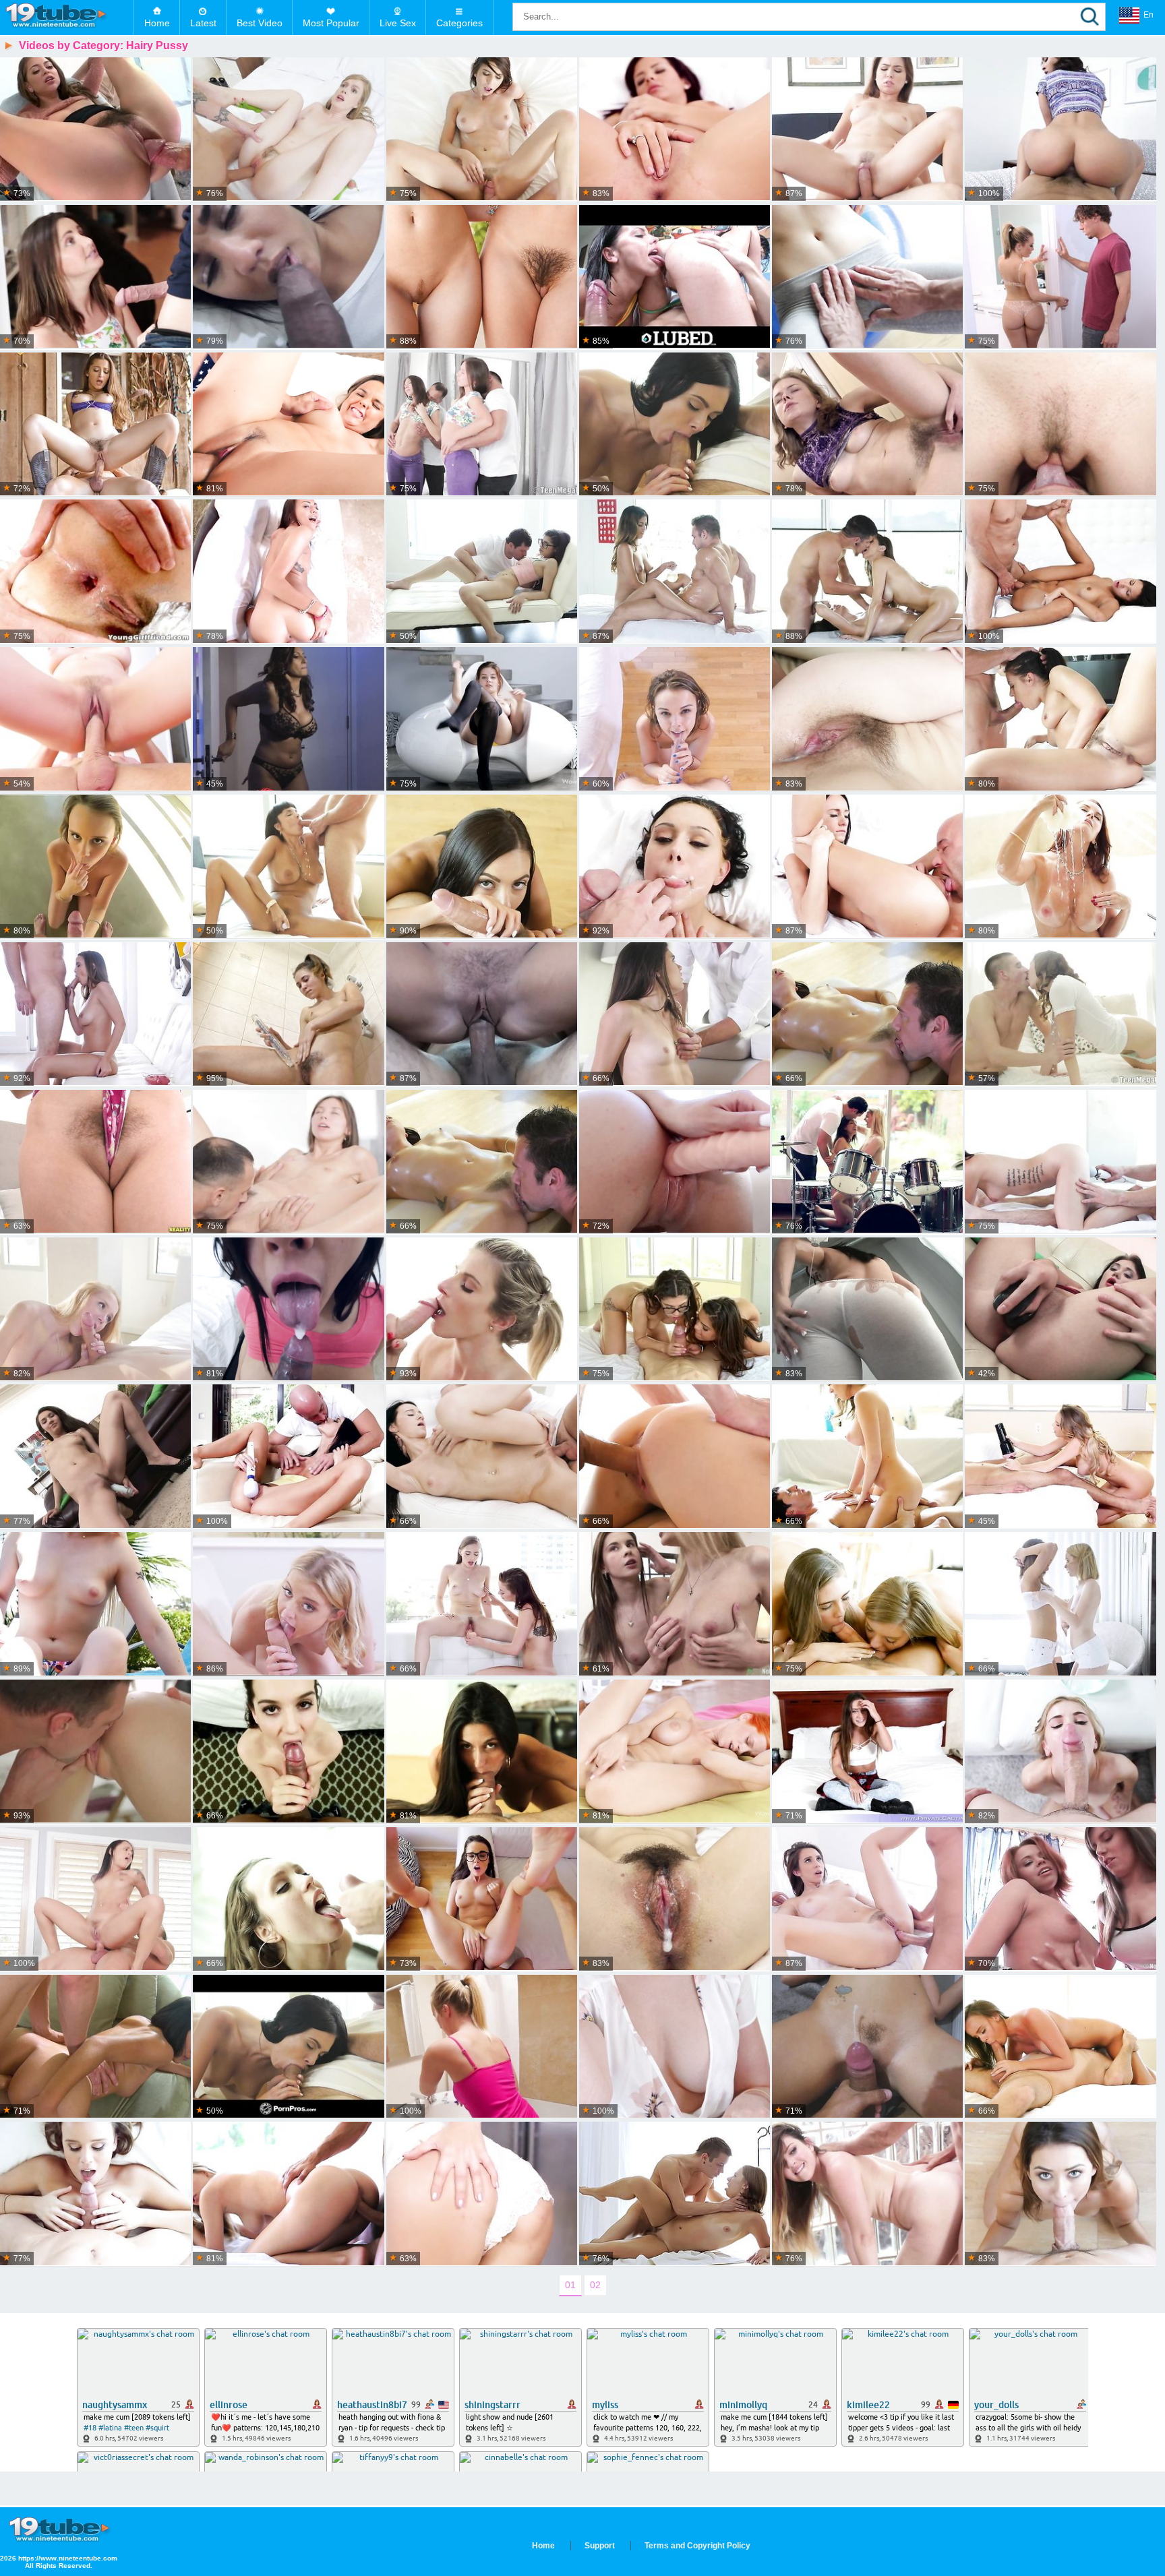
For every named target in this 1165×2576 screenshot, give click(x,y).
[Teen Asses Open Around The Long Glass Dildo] (1060, 1899)
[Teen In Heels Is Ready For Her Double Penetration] (95, 1456)
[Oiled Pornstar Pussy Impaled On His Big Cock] (675, 719)
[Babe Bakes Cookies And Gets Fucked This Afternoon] (867, 1456)
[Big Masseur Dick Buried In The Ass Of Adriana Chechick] (1060, 719)
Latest (203, 23)
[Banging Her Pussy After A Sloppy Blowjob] (288, 1162)
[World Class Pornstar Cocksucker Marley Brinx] (288, 2047)
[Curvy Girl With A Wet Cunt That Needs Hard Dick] (675, 129)
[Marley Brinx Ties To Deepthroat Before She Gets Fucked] (675, 425)
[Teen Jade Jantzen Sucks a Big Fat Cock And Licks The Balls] (1060, 572)
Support (600, 2546)
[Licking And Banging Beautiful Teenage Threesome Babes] (867, 1604)
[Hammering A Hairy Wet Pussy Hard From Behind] (95, 1162)
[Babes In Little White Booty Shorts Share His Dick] (1060, 1604)
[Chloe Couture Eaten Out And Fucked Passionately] (288, 1604)
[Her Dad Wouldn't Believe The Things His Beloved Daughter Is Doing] (1060, 277)
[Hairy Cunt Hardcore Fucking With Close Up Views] (95, 129)
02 (595, 2285)
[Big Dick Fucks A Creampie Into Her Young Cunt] (867, 2194)
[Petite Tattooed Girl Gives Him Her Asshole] (95, 1899)
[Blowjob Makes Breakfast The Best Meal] (867, 129)
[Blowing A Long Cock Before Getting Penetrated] (288, 1752)
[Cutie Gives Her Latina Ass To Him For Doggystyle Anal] (675, 867)
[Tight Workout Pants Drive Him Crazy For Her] (867, 277)
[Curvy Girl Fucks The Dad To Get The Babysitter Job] (288, 1310)
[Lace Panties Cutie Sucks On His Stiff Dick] (1060, 1014)
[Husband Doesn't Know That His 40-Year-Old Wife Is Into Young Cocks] (675, 2047)
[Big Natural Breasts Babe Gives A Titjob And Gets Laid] (95, 2194)
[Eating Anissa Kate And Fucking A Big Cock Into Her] (288, 867)
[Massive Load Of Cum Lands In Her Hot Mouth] (288, 572)
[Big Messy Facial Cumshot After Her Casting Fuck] (482, 1014)
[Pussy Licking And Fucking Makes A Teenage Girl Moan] (675, 1014)
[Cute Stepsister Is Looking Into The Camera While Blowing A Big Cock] (867, 2047)
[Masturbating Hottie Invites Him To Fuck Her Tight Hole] (1060, 1456)
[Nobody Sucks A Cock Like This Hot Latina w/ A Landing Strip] (1060, 129)
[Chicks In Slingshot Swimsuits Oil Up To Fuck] (675, 277)
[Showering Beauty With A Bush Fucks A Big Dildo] (288, 1014)
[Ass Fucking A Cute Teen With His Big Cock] (482, 425)
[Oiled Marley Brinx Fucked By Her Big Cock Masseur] (867, 1014)
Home (157, 23)
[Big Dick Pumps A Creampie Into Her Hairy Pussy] (675, 1899)
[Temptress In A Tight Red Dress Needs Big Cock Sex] (288, 1899)
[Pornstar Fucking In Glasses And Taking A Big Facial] (482, 1899)
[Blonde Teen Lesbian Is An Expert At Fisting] (675, 1604)
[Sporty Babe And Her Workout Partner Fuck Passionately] (288, 2194)
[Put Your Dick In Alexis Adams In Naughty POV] (95, 867)
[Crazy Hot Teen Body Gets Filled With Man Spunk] (95, 1752)
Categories (459, 23)
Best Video (260, 23)
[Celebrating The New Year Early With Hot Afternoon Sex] (482, 129)
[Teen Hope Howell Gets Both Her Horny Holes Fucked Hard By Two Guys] (95, 277)
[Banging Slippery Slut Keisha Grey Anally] (867, 1310)
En (1148, 15)
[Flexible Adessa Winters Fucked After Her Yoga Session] (95, 719)
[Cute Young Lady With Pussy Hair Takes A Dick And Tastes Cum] (288, 129)
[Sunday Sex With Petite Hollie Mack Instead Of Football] (95, 1310)
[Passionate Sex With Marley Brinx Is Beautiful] (1060, 1162)
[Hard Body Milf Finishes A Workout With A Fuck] (482, 1310)
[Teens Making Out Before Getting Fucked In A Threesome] (675, 1310)
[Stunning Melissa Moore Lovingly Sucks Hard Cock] (1060, 2194)
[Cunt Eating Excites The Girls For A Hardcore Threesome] (867, 1162)
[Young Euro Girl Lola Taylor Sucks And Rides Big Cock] (95, 1604)
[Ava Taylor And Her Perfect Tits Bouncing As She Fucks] (482, 572)
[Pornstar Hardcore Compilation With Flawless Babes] (288, 719)
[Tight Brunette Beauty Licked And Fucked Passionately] (867, 867)
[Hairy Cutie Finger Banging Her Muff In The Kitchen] (867, 425)
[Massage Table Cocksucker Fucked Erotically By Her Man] (675, 2194)
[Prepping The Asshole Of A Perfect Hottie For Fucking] (867, 1899)
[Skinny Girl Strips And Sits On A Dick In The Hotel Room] (867, 1752)
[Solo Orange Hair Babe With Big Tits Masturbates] (675, 1752)
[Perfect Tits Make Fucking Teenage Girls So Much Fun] (675, 1456)
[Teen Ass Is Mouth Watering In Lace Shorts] (482, 2194)
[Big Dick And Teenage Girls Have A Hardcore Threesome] (675, 1162)
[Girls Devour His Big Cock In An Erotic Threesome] (482, 277)
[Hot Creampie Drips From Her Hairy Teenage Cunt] (867, 719)
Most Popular (331, 23)
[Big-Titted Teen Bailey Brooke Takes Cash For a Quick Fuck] (482, 2047)
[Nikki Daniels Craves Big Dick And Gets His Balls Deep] (482, 1752)
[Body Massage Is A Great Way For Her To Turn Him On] (675, 572)
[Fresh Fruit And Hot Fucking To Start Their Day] (95, 1014)
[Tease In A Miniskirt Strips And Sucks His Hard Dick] (482, 867)
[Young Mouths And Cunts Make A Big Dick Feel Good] (482, 1604)
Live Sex (398, 23)
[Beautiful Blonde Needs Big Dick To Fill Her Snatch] (1060, 1752)
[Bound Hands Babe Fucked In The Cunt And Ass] (95, 572)
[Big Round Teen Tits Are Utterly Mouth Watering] (482, 719)
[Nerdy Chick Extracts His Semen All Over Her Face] (95, 2047)
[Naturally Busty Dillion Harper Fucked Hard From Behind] (288, 425)
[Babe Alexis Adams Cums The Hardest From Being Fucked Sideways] (1060, 2047)
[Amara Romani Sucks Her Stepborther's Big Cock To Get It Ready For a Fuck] (288, 277)
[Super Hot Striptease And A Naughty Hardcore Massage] (482, 1162)
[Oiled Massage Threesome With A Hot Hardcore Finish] (867, 572)
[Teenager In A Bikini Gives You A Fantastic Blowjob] (1060, 425)
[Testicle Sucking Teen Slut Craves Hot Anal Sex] (1060, 1310)
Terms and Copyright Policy (697, 2546)
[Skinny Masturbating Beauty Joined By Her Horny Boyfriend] (288, 1456)
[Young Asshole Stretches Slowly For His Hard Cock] (482, 1456)
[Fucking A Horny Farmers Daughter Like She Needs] (95, 425)
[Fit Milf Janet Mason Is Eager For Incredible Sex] (1060, 867)
